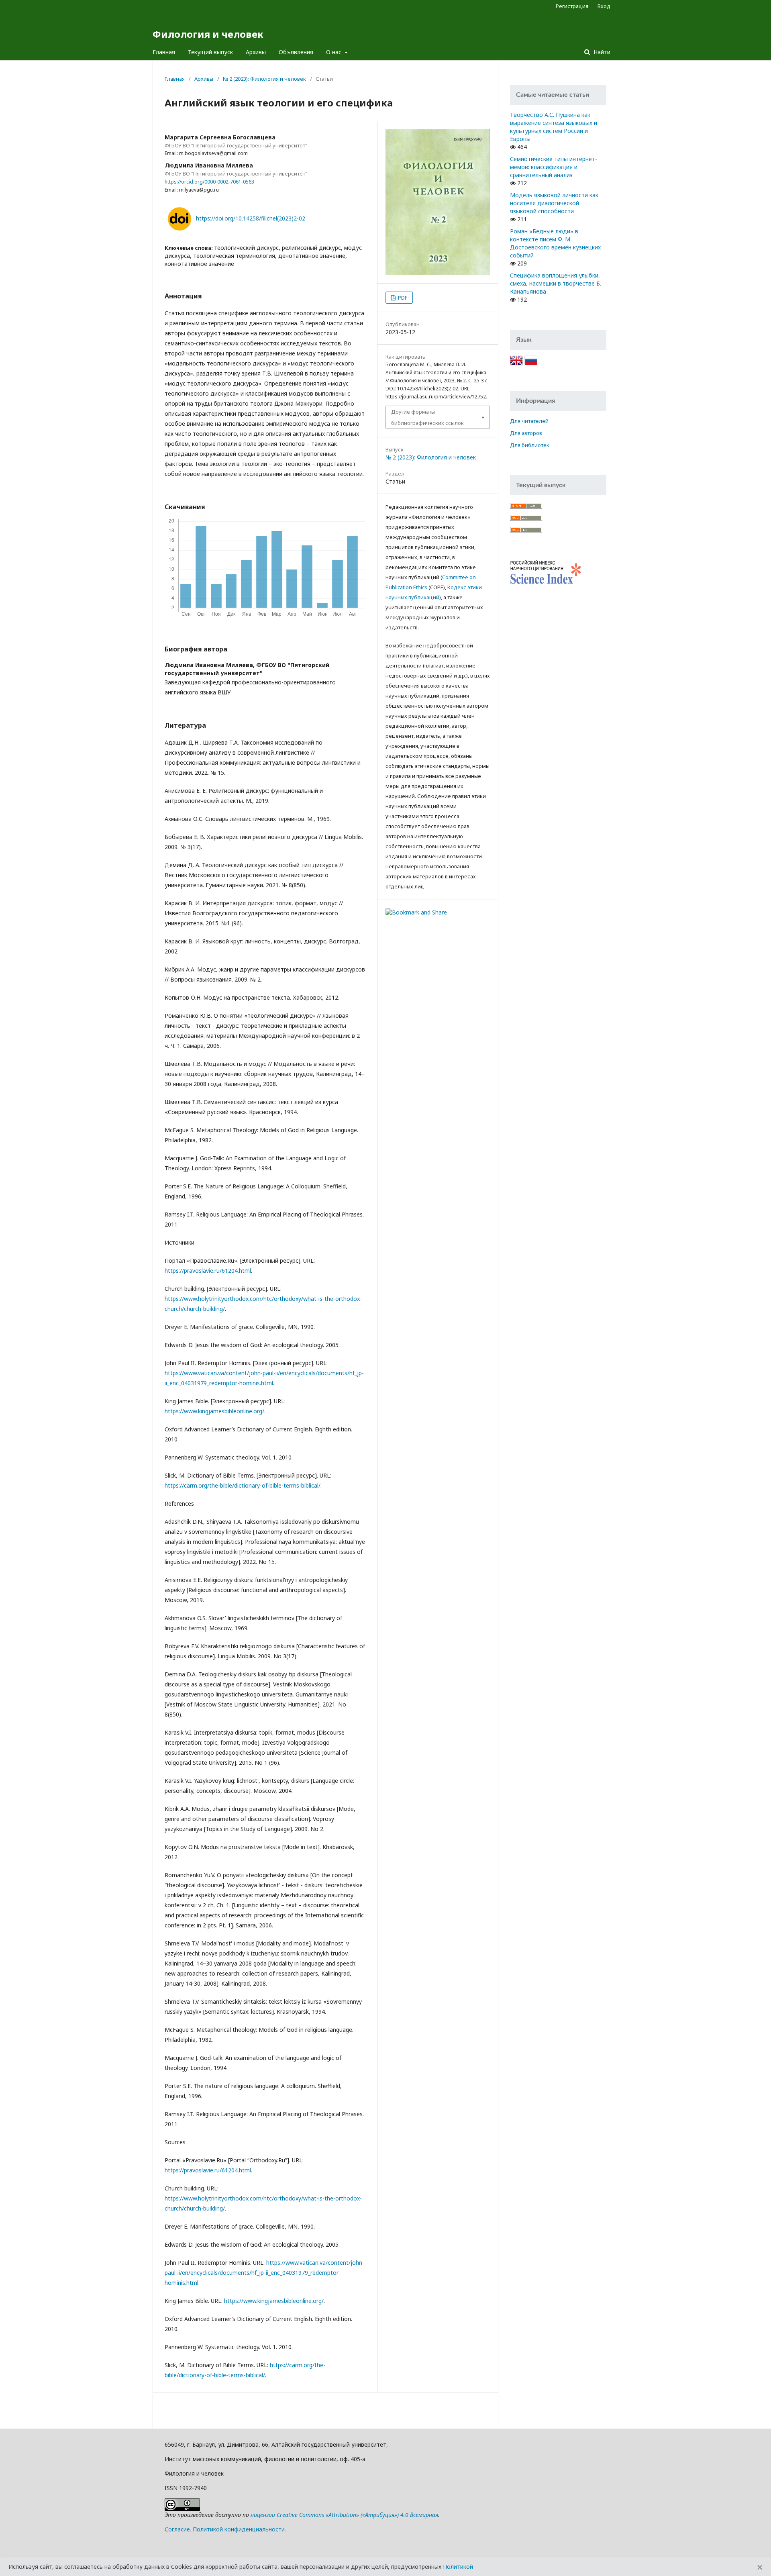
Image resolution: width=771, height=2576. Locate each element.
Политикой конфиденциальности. (239, 2529)
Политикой (458, 2567)
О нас (335, 52)
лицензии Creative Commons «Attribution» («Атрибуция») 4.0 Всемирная (344, 2515)
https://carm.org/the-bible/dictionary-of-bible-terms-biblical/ (243, 1485)
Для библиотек (530, 445)
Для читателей (529, 421)
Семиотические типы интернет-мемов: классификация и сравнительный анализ (554, 167)
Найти (601, 52)
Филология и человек (208, 34)
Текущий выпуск (210, 52)
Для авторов (526, 433)
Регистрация (572, 6)
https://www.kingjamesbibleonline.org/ (214, 1411)
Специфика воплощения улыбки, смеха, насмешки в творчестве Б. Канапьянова (556, 283)
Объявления (296, 52)
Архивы (256, 52)
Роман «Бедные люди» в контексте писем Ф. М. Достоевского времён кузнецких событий (555, 243)
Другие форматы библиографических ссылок (427, 417)
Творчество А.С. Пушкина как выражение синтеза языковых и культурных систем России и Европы (554, 127)
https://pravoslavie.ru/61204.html (208, 1271)
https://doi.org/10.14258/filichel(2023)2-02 (251, 218)
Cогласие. (178, 2529)
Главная (164, 52)
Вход (604, 6)
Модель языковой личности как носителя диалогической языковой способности (554, 203)
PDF (402, 298)
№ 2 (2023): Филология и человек (264, 79)
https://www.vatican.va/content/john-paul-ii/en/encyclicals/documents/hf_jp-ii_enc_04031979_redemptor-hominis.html (264, 2273)
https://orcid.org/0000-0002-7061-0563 (209, 182)
